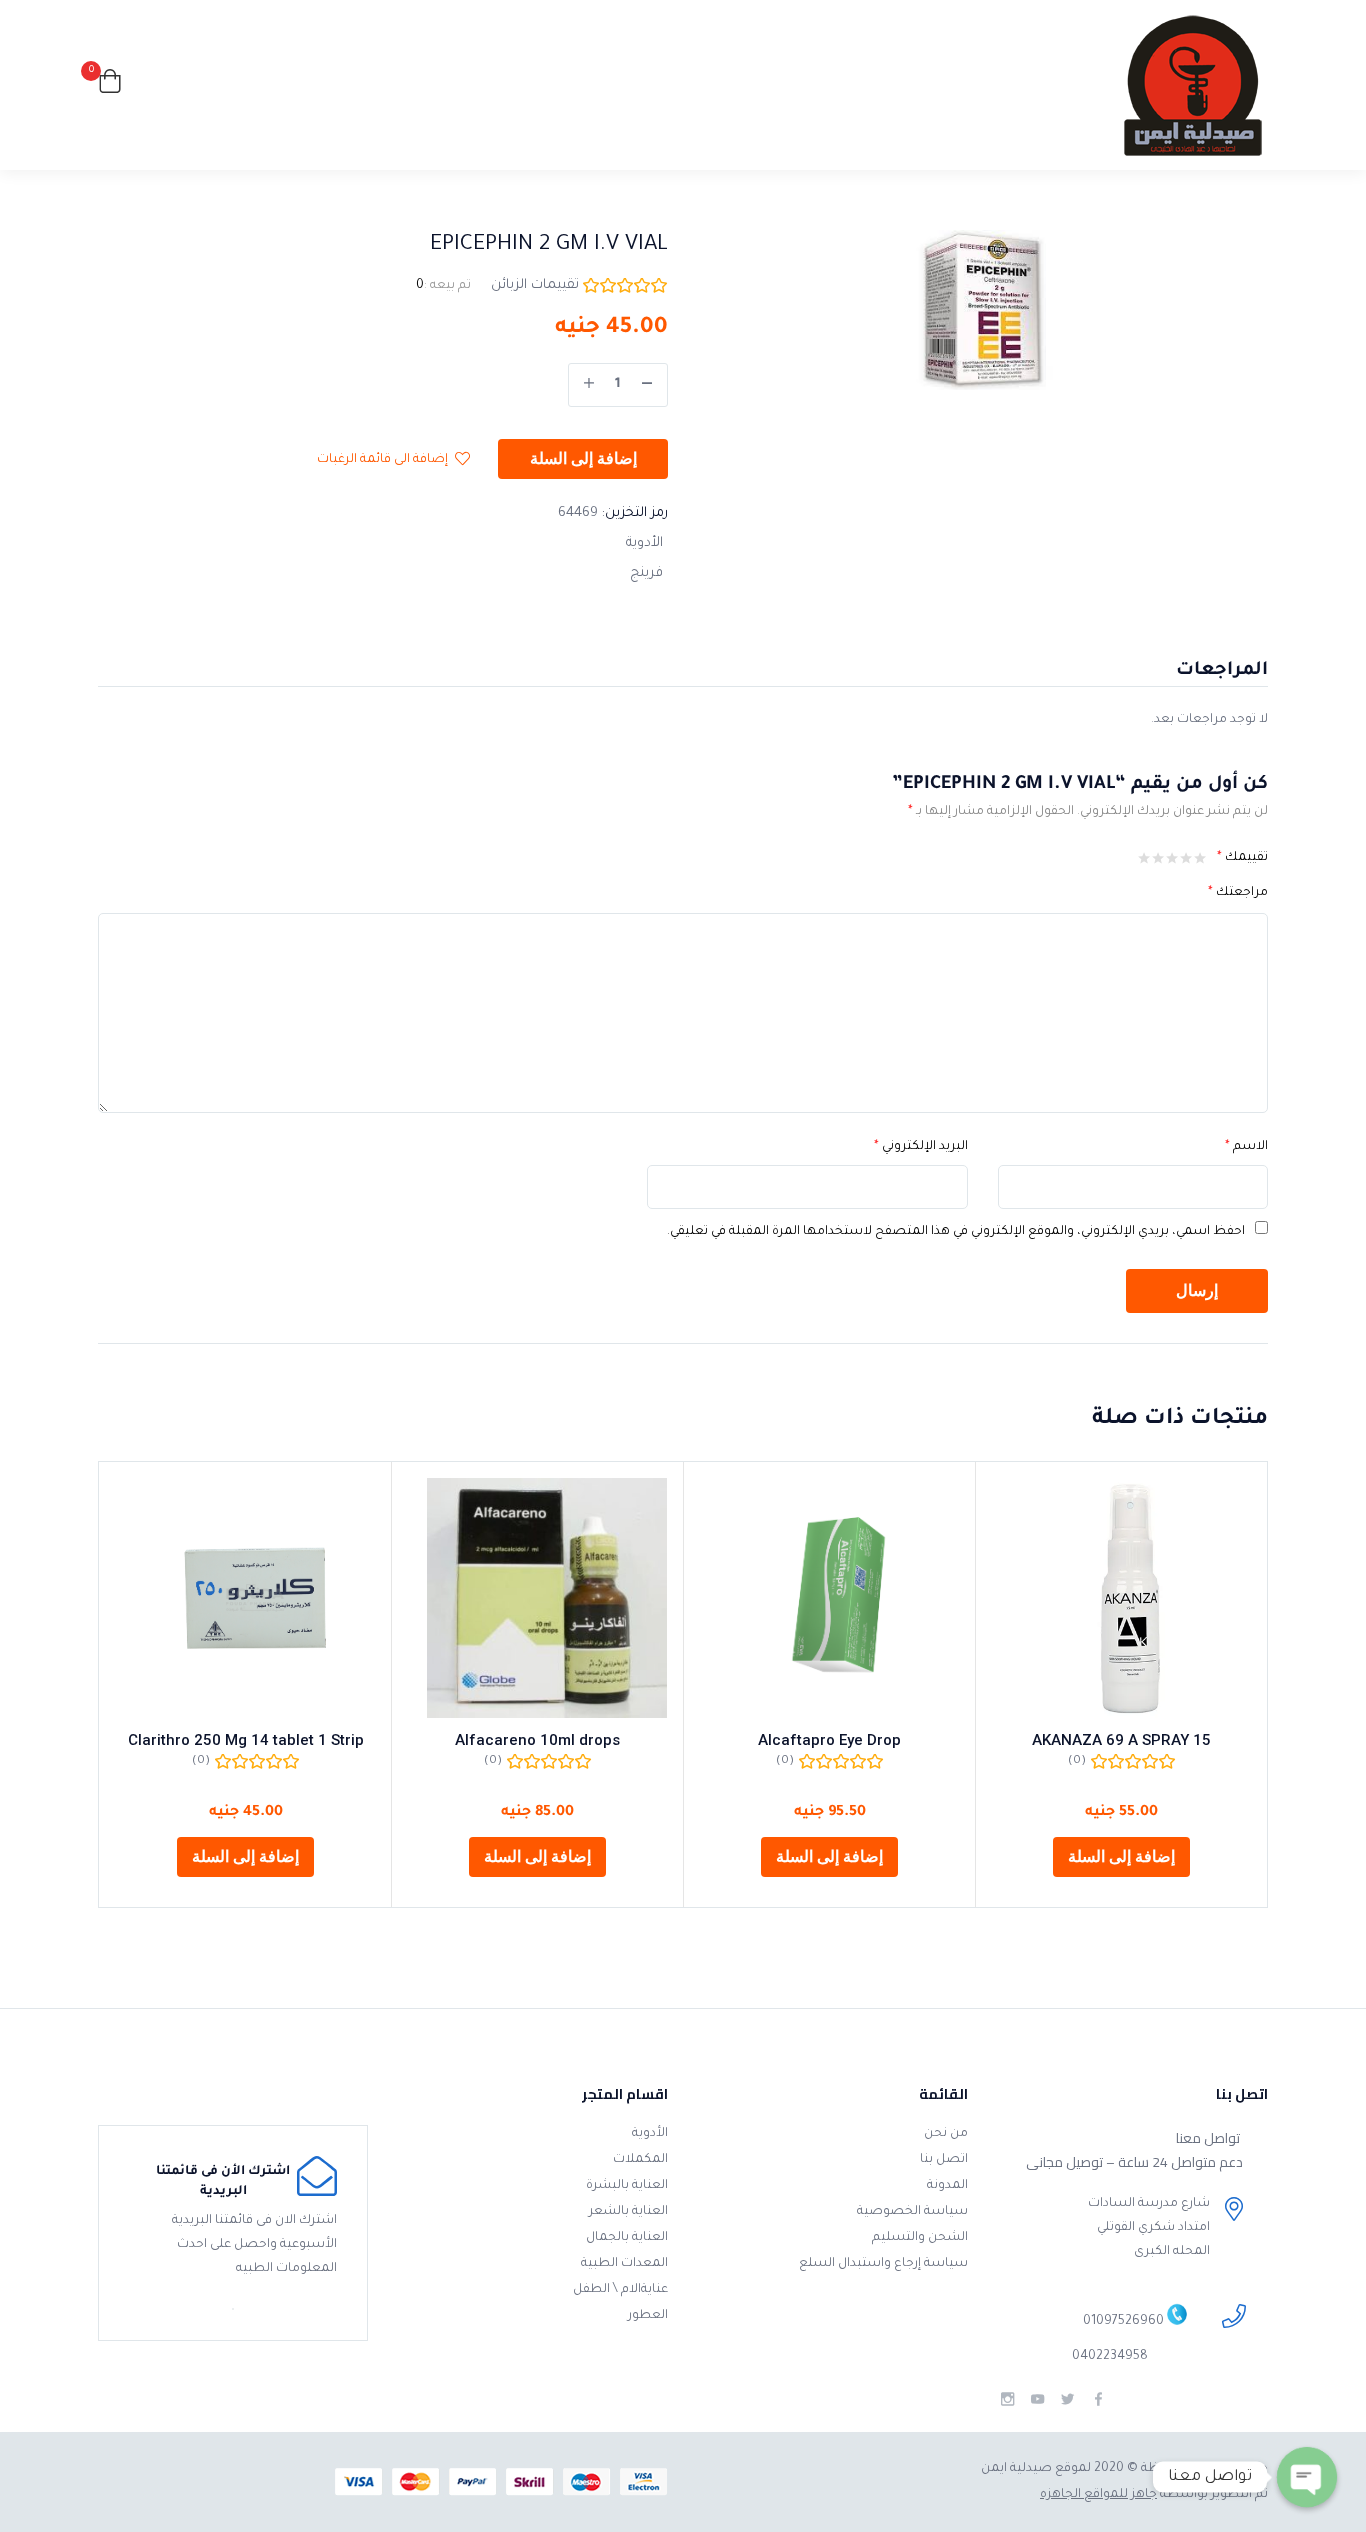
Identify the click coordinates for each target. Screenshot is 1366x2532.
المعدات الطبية (624, 2264)
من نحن (946, 2134)
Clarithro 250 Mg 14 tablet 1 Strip (246, 1740)
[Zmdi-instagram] (1007, 2399)
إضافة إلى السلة (583, 459)
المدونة (947, 2186)
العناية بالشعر (628, 2212)
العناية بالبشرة (627, 2186)
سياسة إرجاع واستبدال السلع (883, 2264)
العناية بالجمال (627, 2238)
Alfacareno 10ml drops (537, 1740)
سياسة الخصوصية (912, 2212)
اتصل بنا (944, 2160)
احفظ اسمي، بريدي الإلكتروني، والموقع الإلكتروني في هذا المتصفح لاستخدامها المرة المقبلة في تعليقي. (956, 1232)
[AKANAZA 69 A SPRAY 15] (1121, 1598)
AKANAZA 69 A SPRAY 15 (1121, 1740)
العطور (648, 2316)
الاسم (1246, 1147)
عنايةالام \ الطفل (620, 2290)
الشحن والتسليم (920, 2238)
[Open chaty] (1307, 2477)
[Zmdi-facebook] (1098, 2399)
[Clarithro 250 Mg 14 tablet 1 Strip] (245, 1598)
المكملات (640, 2160)
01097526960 (1123, 2323)
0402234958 (1110, 2357)
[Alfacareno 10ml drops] (537, 1598)
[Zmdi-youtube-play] (1037, 2399)
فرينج (646, 573)
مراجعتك (1238, 893)
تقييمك (1242, 858)
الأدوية (644, 543)
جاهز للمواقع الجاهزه (1098, 2495)
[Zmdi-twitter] (1067, 2399)
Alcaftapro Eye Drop (829, 1740)
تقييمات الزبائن (535, 285)
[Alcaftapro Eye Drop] (829, 1598)
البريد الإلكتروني (921, 1147)
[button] (110, 85)
